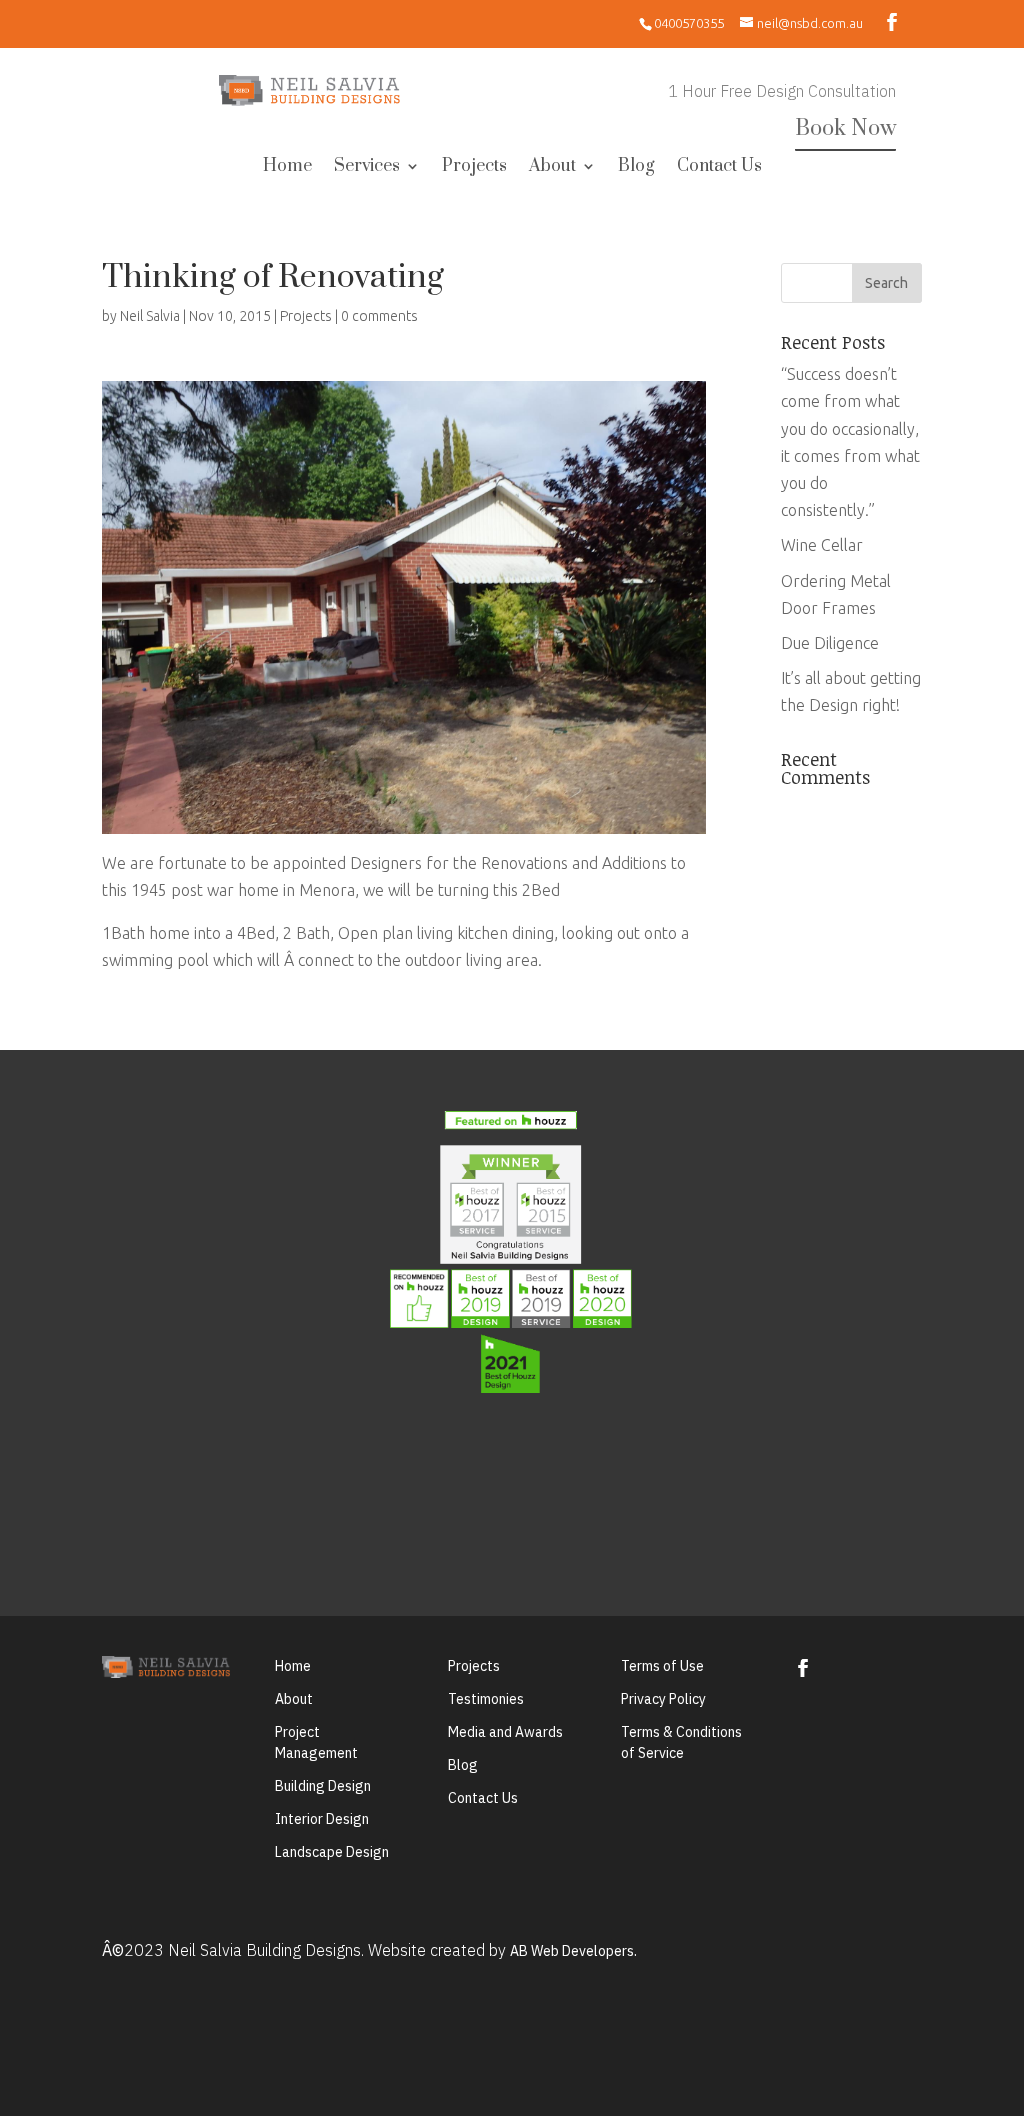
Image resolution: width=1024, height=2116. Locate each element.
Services (367, 168)
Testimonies (486, 1699)
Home (287, 168)
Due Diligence (830, 643)
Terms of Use (662, 1666)
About (552, 168)
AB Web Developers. (573, 1951)
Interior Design (322, 1819)
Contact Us (719, 168)
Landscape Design (332, 1852)
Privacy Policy (663, 1699)
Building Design (323, 1786)
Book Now (845, 128)
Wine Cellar (822, 545)
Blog (636, 168)
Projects (474, 168)
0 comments (379, 316)
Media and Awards (505, 1732)
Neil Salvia (150, 316)
